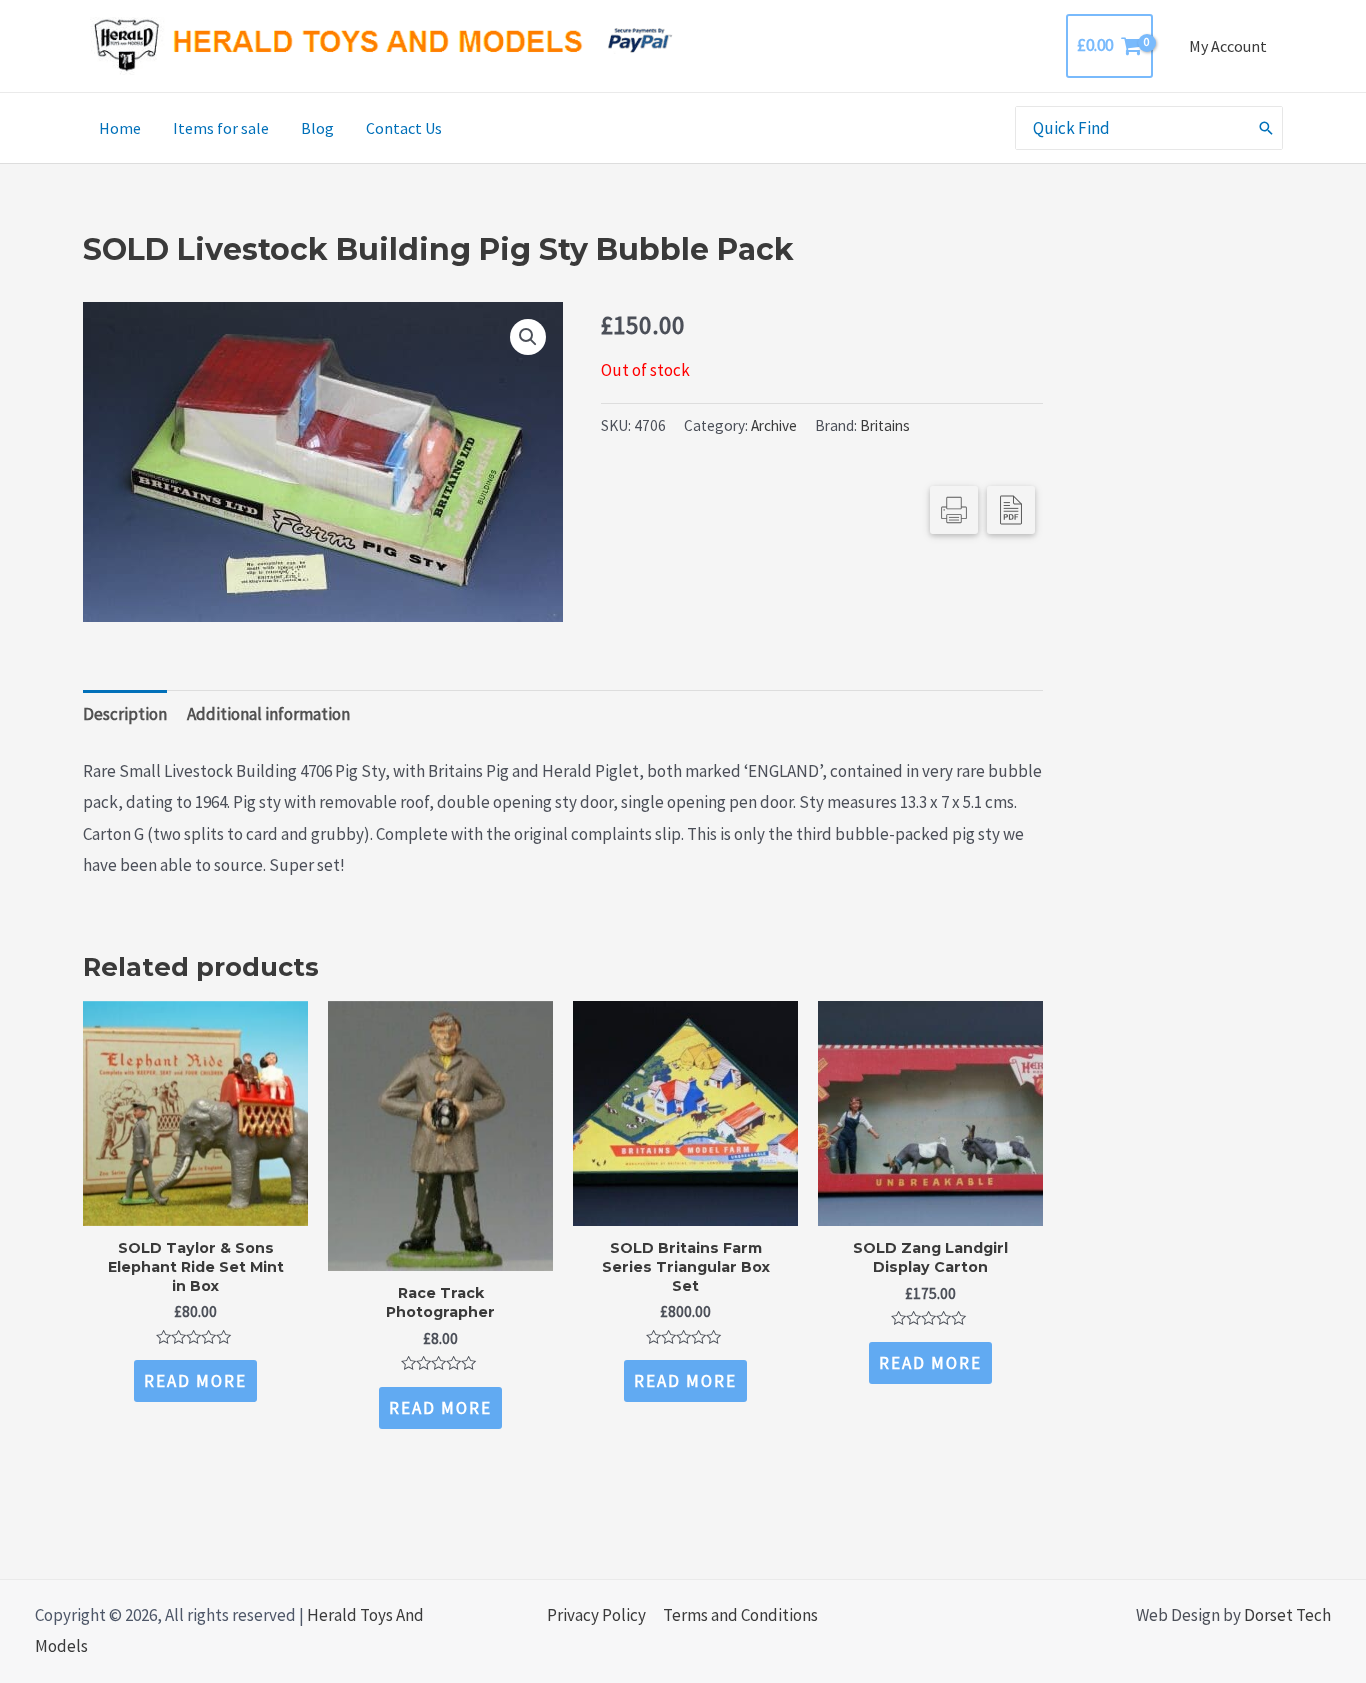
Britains (885, 425)
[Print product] (954, 510)
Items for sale (221, 128)
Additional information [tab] (268, 714)
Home (120, 128)
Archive (774, 425)
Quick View (195, 1207)
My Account (1228, 46)
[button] (528, 337)
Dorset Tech (1287, 1615)
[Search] (1267, 128)
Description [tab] (125, 714)
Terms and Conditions (740, 1615)
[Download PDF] (1011, 510)
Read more (195, 1381)
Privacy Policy (596, 1615)
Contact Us (404, 128)
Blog (317, 128)
